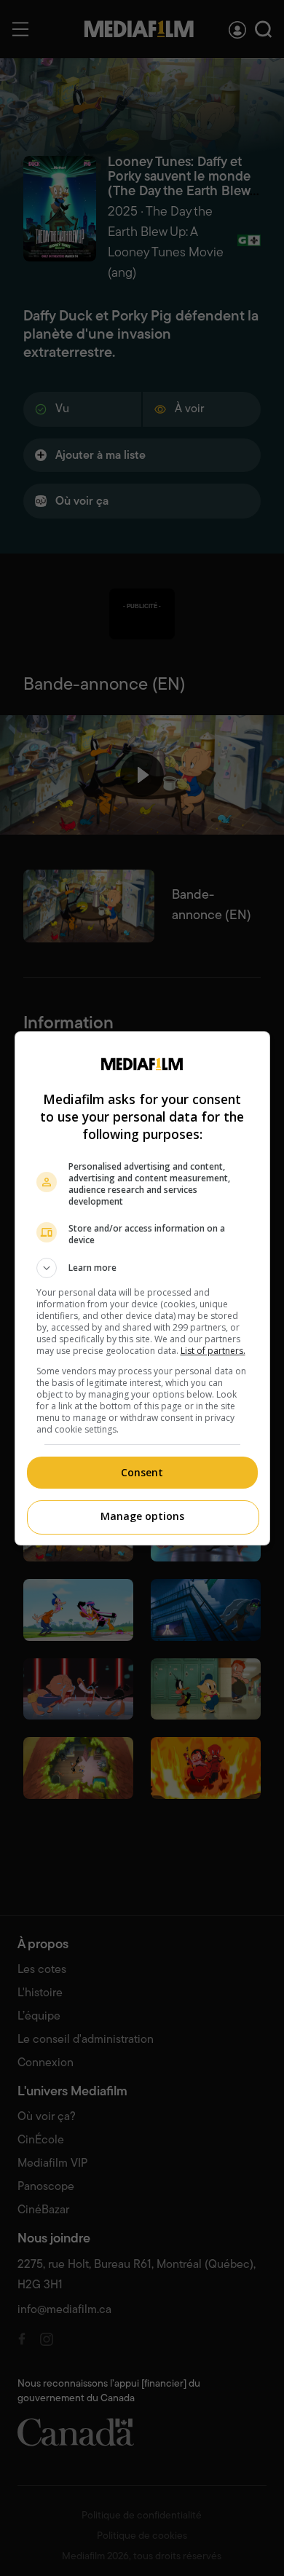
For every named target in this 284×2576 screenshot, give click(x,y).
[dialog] (142, 1288)
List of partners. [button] (213, 1351)
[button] (142, 1268)
